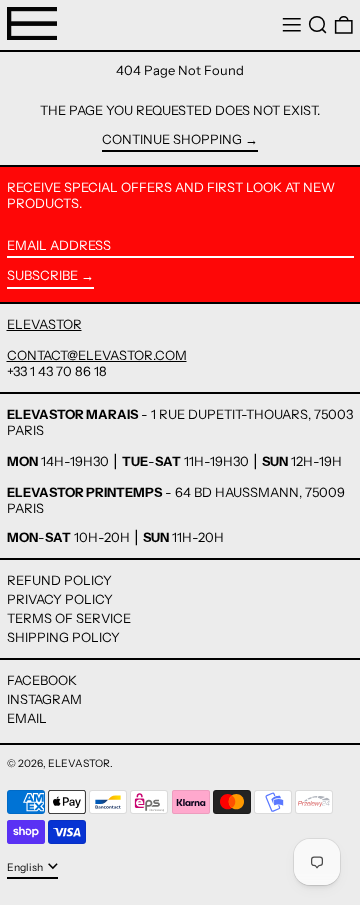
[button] (318, 25)
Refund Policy (59, 580)
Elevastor (79, 763)
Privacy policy (60, 599)
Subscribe (42, 275)
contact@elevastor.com (97, 355)
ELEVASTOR (44, 324)
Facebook (42, 680)
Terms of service (69, 618)
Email (27, 718)
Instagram (44, 699)
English (26, 866)
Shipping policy (63, 637)
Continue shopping (172, 139)
